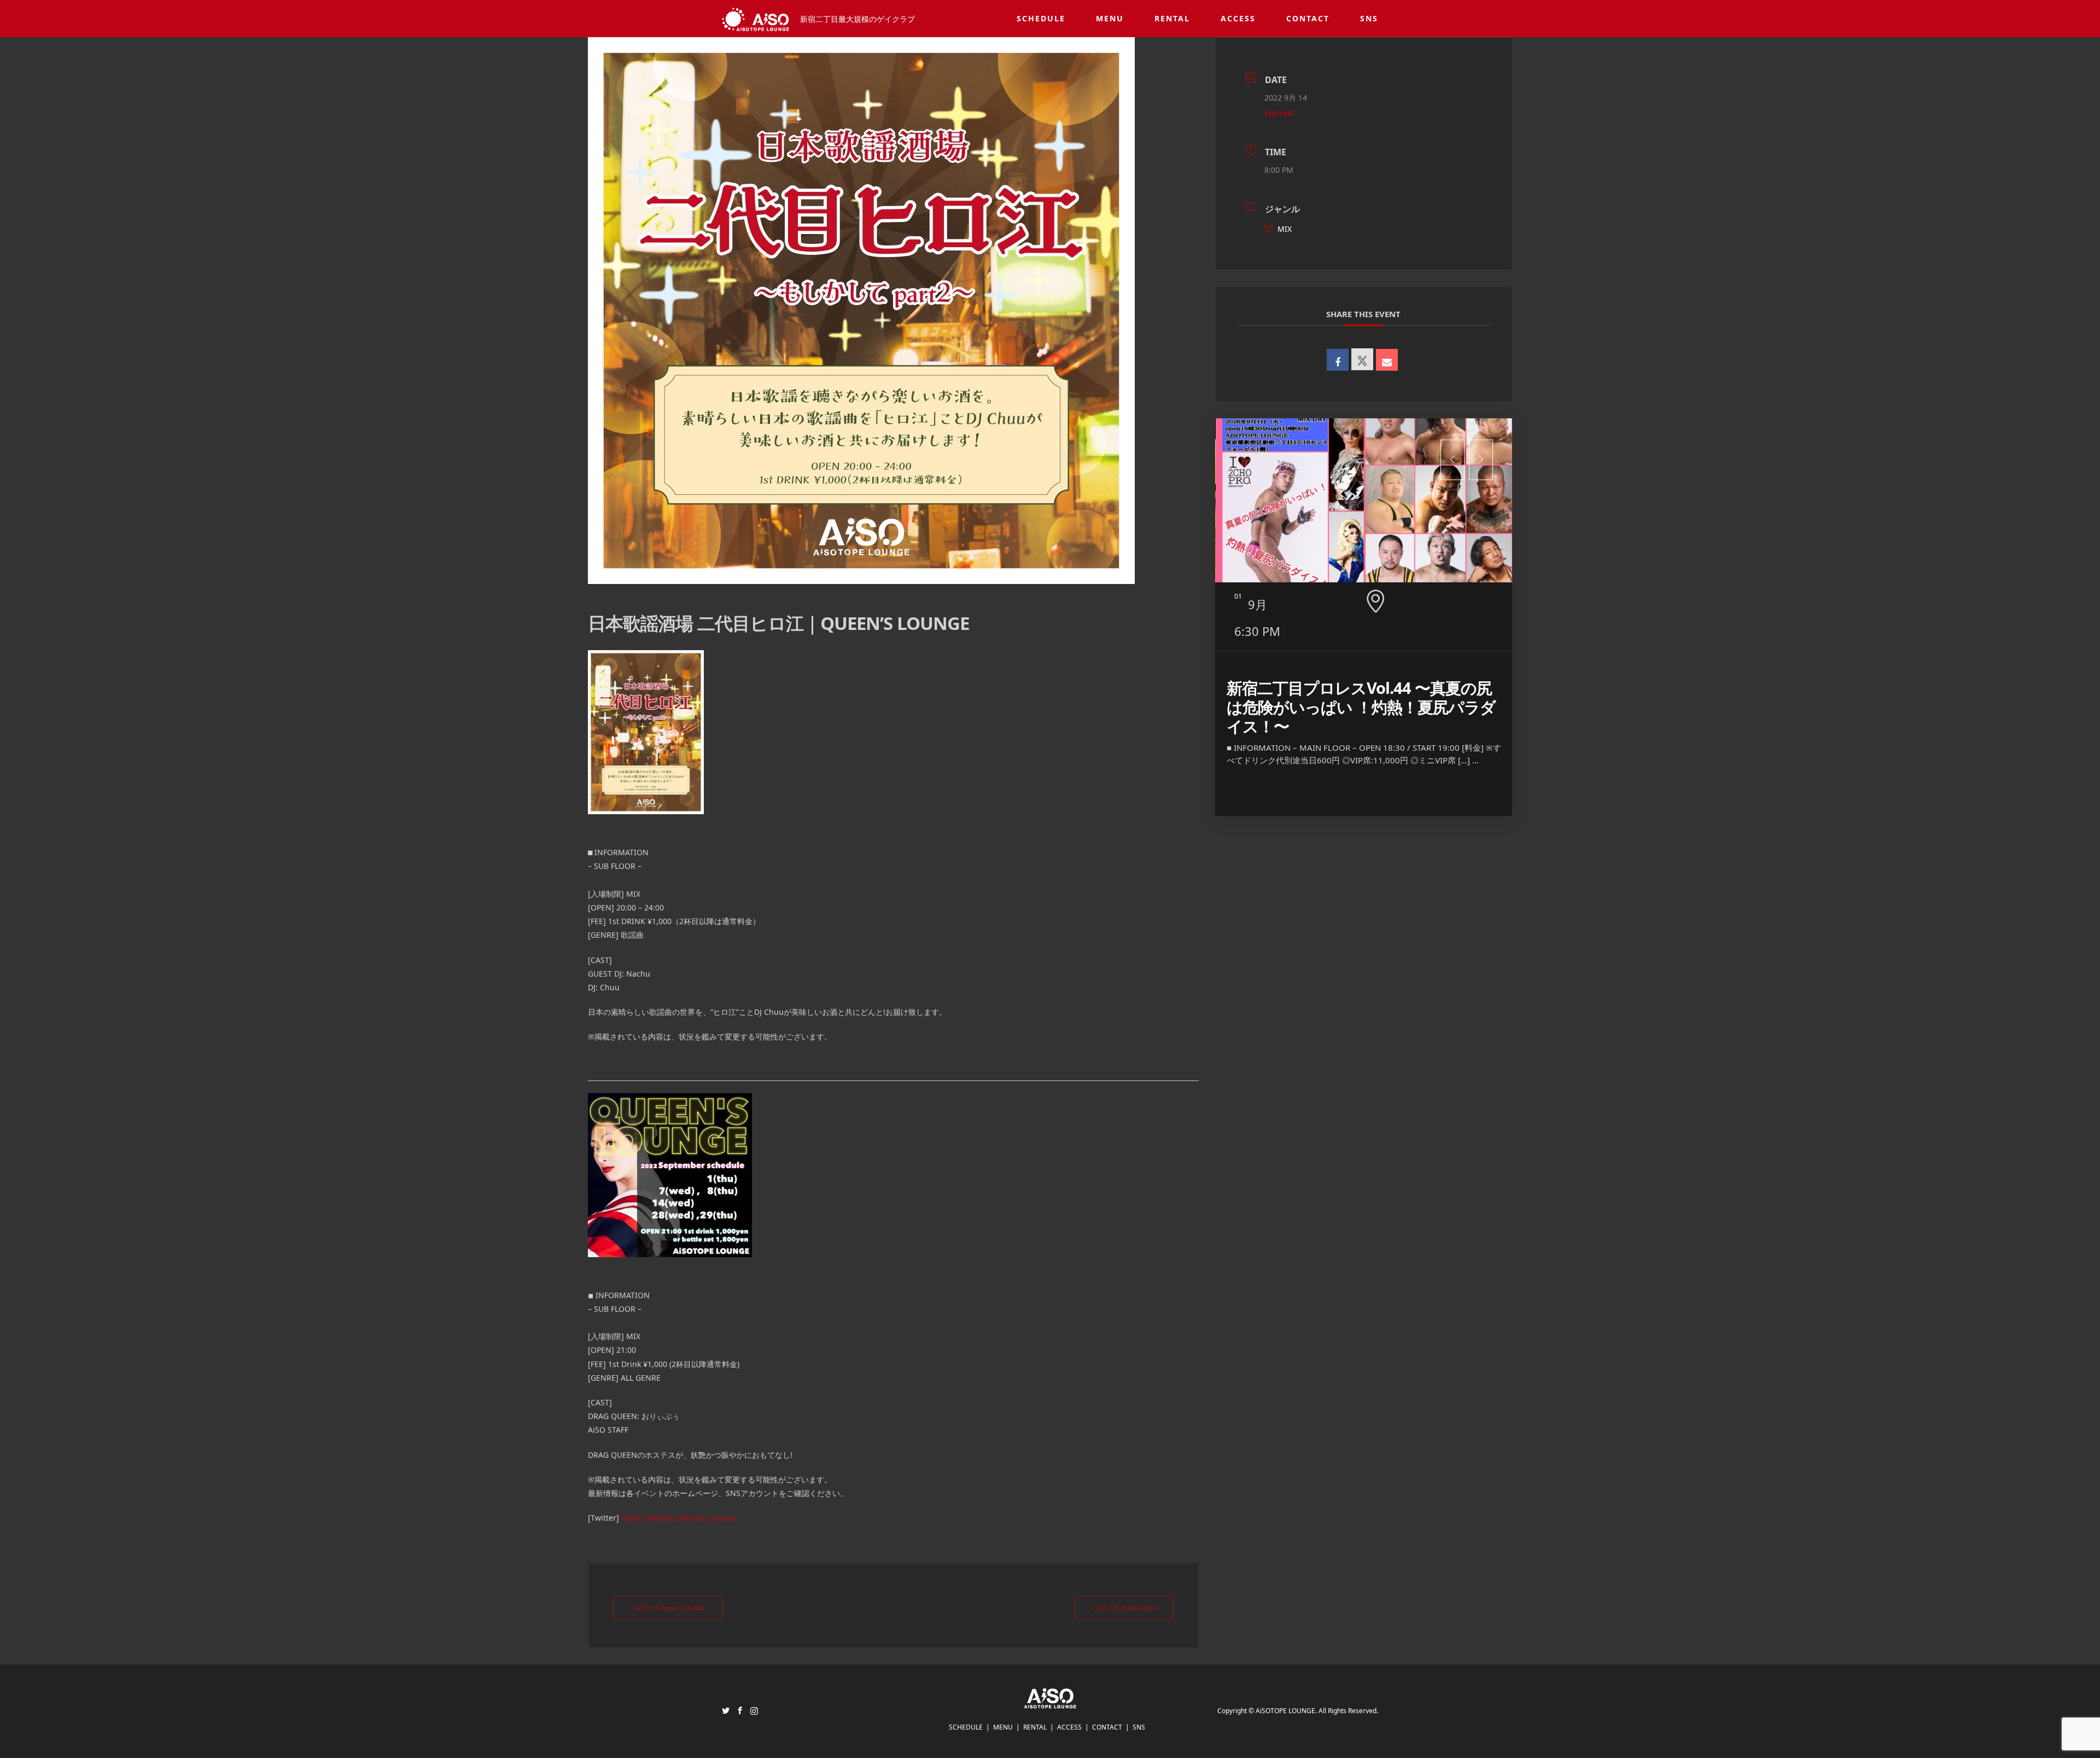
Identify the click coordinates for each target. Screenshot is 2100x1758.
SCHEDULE (1041, 18)
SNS (1369, 18)
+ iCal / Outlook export (1124, 1608)
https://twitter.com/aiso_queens (679, 1518)
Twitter (726, 1710)
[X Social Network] (1362, 359)
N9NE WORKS (1276, 688)
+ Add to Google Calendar (668, 1608)
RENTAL (1172, 18)
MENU (1110, 18)
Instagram (754, 1710)
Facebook (740, 1710)
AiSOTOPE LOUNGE (1285, 1711)
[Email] (1387, 360)
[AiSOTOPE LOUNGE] (1050, 1702)
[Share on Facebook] (1338, 360)
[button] (1452, 460)
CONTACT (1308, 18)
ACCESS (1238, 18)
